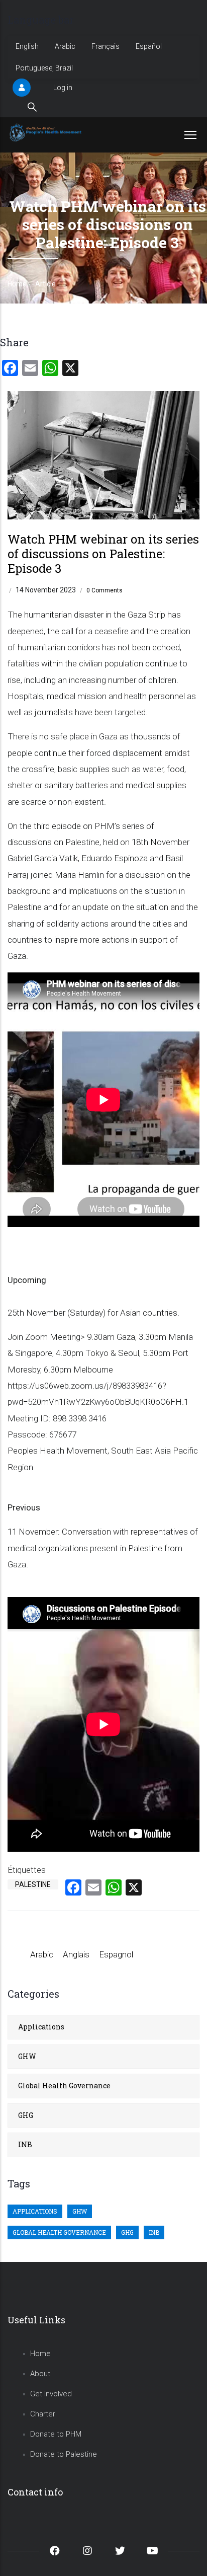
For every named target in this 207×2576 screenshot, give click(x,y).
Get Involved (51, 2394)
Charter (43, 2414)
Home (17, 284)
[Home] (46, 132)
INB (25, 2144)
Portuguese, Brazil (44, 68)
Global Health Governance (64, 2086)
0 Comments (105, 590)
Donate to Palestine (64, 2454)
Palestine (33, 1884)
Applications (41, 2027)
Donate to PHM (56, 2434)
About (40, 2374)
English (27, 46)
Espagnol (116, 1954)
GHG (26, 2115)
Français (106, 46)
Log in (63, 88)
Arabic (65, 46)
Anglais (76, 1954)
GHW (27, 2056)
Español (149, 46)
